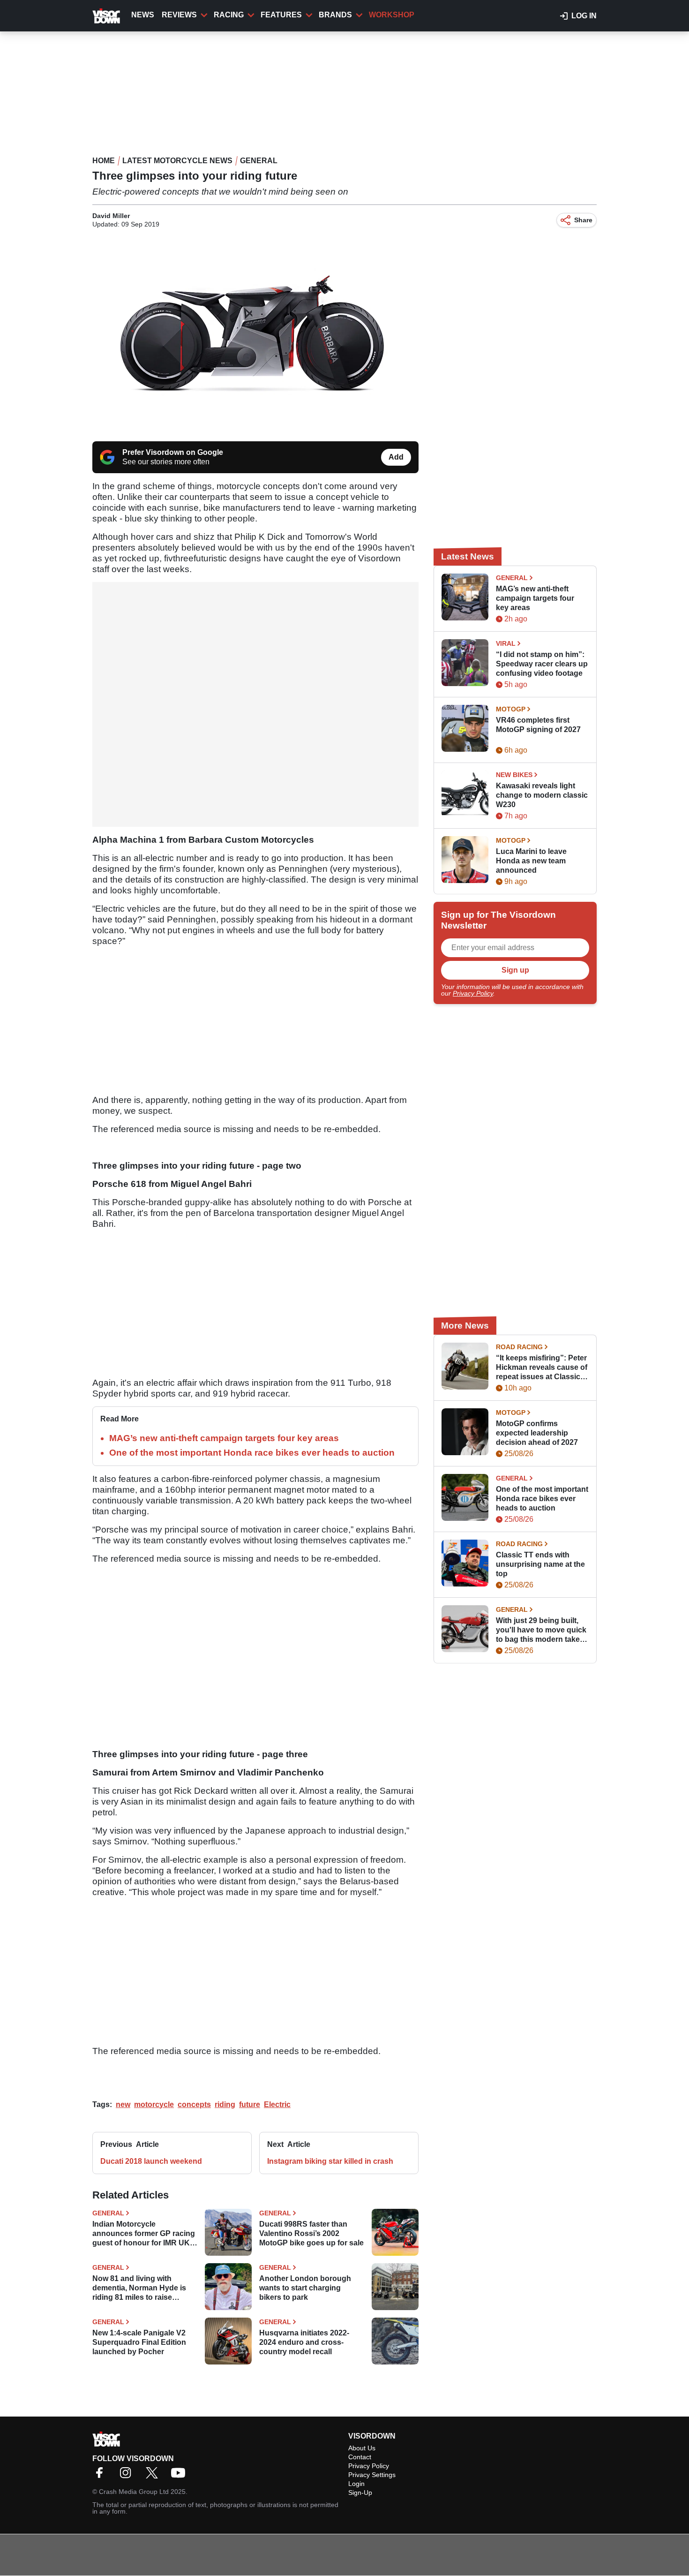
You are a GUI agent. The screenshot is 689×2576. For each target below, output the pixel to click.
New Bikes (514, 775)
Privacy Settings (372, 2475)
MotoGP (511, 709)
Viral (506, 643)
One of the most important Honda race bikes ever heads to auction (252, 1453)
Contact (360, 2457)
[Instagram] (128, 2476)
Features (281, 15)
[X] (154, 2476)
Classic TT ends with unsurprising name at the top (540, 1564)
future (250, 2104)
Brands (335, 15)
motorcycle (154, 2104)
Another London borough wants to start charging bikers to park (305, 2288)
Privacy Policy (473, 993)
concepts (194, 2104)
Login (356, 2484)
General (259, 161)
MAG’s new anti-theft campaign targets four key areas (224, 1438)
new (123, 2104)
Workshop (392, 15)
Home (104, 161)
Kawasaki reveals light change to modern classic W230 (542, 795)
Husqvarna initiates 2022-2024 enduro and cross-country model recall (304, 2342)
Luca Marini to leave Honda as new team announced (531, 861)
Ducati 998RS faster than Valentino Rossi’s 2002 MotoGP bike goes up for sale (311, 2233)
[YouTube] (180, 2476)
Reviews (179, 15)
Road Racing (519, 1347)
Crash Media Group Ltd (134, 2492)
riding (225, 2104)
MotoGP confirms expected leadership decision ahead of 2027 (537, 1433)
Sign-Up (360, 2493)
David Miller (111, 216)
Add (396, 457)
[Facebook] (102, 2476)
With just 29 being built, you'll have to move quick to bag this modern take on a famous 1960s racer (541, 1630)
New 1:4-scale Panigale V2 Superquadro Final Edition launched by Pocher (139, 2342)
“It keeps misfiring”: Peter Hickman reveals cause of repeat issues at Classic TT (542, 1368)
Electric (277, 2104)
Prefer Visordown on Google (173, 452)
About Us (362, 2448)
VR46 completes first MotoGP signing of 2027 (538, 725)
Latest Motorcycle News (177, 161)
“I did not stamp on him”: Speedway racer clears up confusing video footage (542, 664)
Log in (584, 16)
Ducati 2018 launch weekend (151, 2161)
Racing (229, 15)
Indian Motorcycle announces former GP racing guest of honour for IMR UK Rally (144, 2234)
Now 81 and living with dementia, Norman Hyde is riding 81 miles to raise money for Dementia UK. (139, 2288)
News (143, 15)
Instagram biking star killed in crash (330, 2161)
